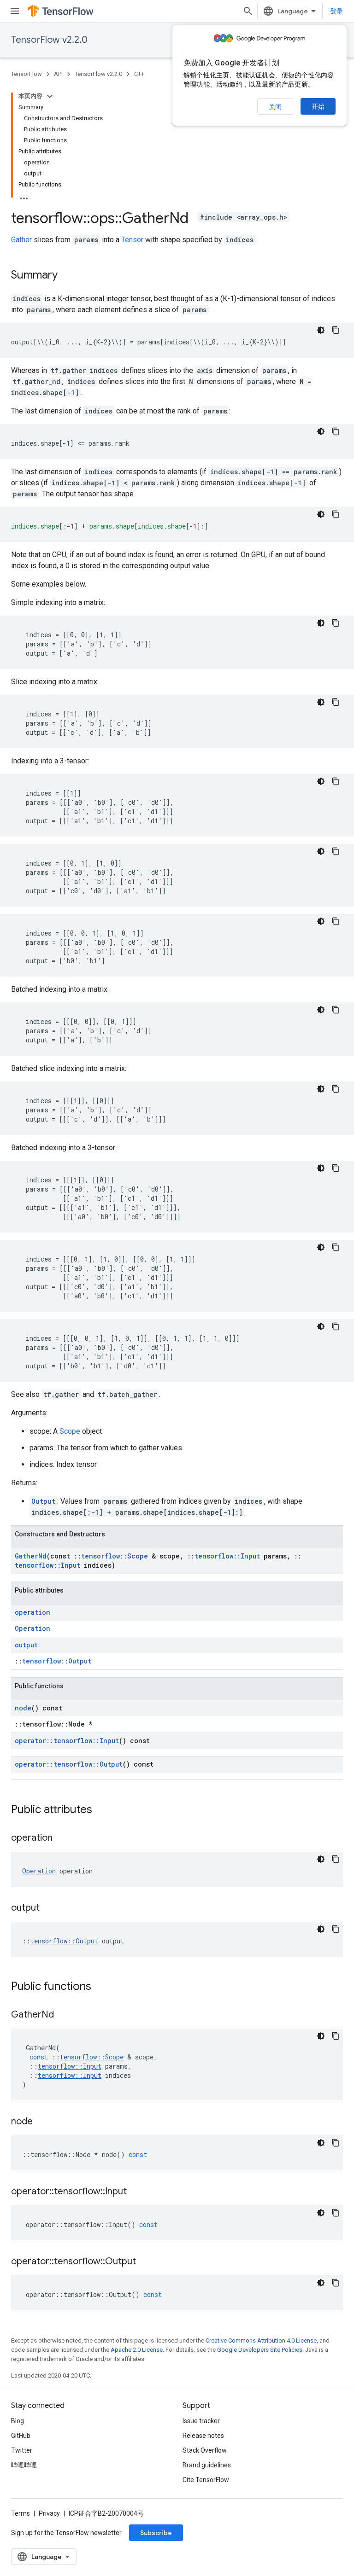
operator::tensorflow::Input (67, 1741)
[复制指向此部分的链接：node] (42, 2122)
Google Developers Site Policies (260, 2350)
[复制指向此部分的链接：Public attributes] (101, 1810)
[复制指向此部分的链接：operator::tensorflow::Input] (136, 2192)
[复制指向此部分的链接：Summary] (67, 276)
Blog (18, 2421)
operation (32, 1612)
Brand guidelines (207, 2465)
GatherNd (31, 1556)
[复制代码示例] (336, 330)
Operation (32, 1628)
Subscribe (156, 2533)
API (58, 74)
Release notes (203, 2436)
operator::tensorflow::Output (69, 1764)
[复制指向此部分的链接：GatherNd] (63, 2015)
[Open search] (248, 11)
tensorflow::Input (227, 1556)
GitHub (21, 2436)
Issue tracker (201, 2421)
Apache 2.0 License (137, 2350)
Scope (70, 1431)
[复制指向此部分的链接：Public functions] (100, 1987)
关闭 (275, 107)
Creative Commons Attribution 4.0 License (261, 2340)
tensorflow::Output (57, 1661)
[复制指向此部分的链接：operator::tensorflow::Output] (145, 2262)
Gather (21, 240)
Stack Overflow (205, 2450)
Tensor (132, 240)
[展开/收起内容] (50, 96)
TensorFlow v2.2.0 (49, 40)
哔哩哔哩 (24, 2465)
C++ (139, 74)
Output (43, 1501)
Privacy (49, 2513)
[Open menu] (15, 11)
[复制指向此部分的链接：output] (49, 1908)
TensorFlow (27, 74)
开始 (318, 106)
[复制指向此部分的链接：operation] (62, 1838)
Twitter (22, 2450)
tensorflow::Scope (115, 1556)
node (23, 1708)
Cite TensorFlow (206, 2480)
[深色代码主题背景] (321, 330)
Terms (21, 2513)
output (26, 1645)
